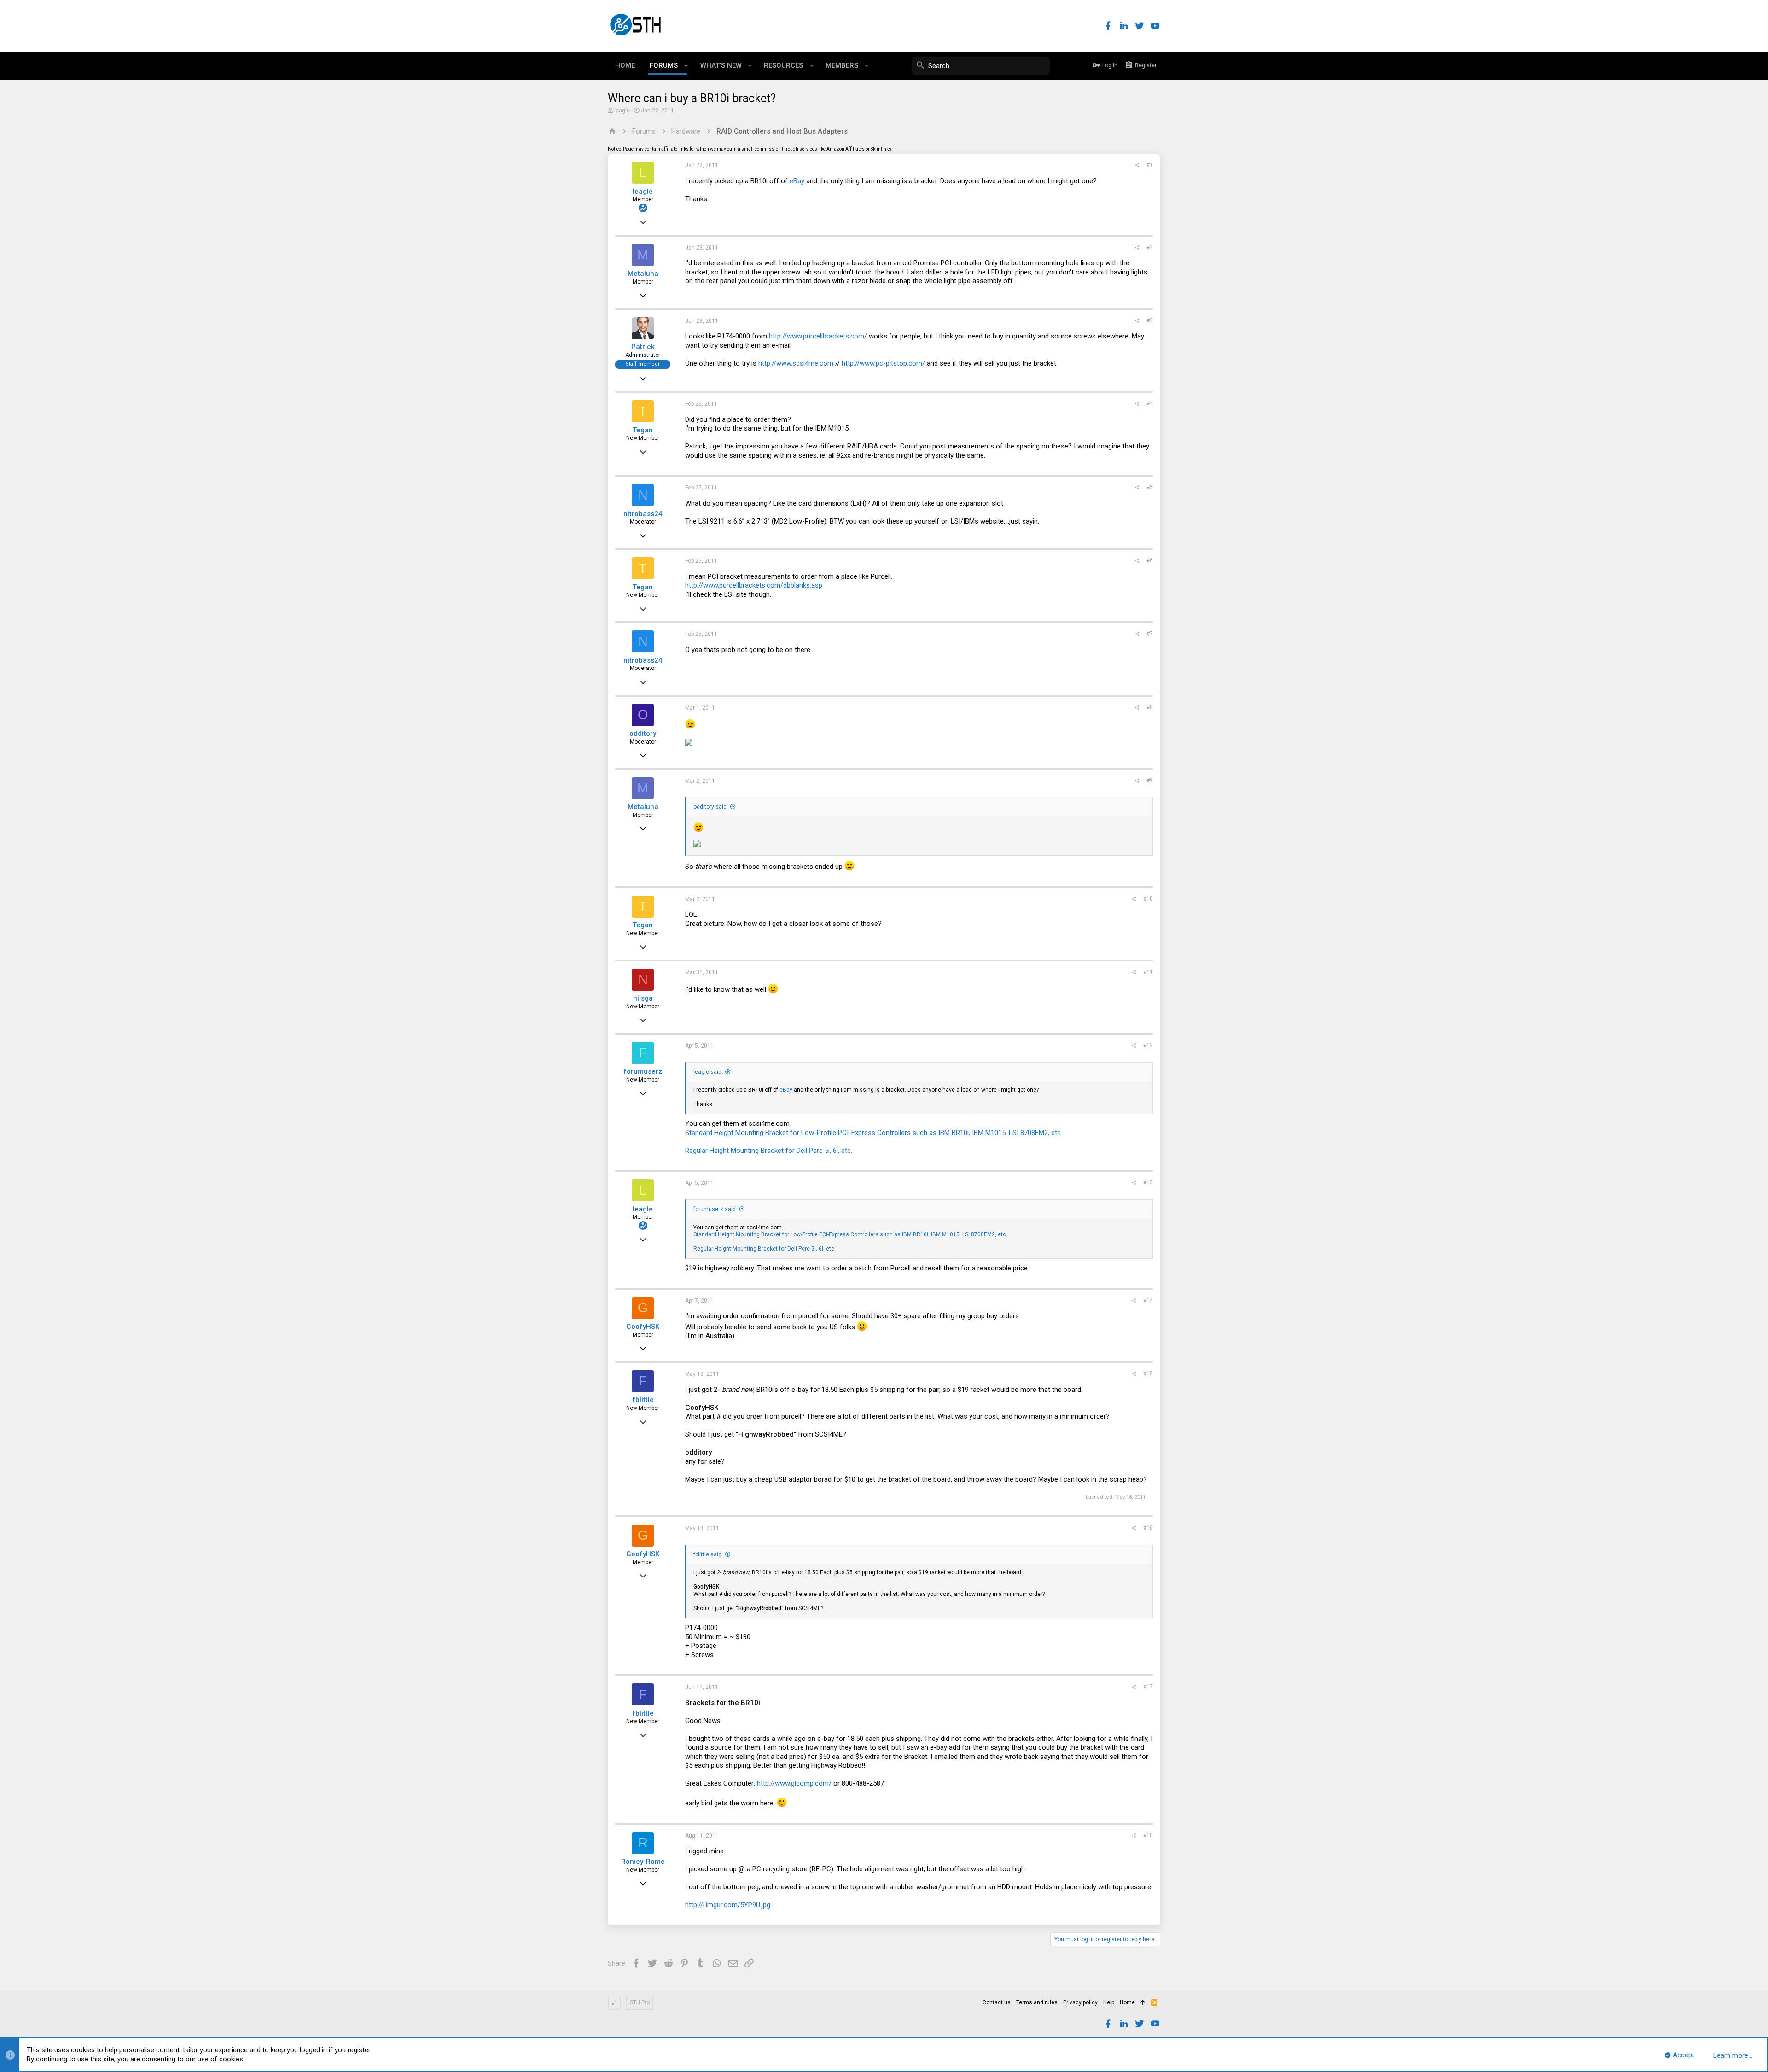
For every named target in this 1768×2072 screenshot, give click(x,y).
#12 (1148, 1045)
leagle (622, 111)
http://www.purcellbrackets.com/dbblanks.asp (754, 585)
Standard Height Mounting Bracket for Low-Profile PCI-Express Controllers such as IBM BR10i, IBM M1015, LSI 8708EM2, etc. (874, 1133)
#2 (1150, 247)
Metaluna (643, 274)
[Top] (1143, 2003)
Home (1127, 2002)
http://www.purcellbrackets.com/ (818, 336)
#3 (1150, 320)
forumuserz (643, 1071)
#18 (1148, 1835)
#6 (1150, 560)
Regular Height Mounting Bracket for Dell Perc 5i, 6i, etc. (769, 1151)
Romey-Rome (643, 1862)
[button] (686, 66)
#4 (1150, 403)
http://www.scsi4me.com (796, 363)
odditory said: (711, 807)
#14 (1148, 1300)
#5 (1150, 487)
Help (1109, 2002)
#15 (1148, 1374)
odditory (643, 733)
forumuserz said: (715, 1209)
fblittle (643, 1400)
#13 (1148, 1182)
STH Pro (640, 2002)
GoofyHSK (643, 1327)
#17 (1148, 1687)
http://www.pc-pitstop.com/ (883, 363)
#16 (1148, 1528)
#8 (1150, 707)
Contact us (997, 2002)
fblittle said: (708, 1554)
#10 (1148, 899)
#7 (1150, 634)
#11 (1148, 972)
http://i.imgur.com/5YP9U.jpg (728, 1905)
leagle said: (708, 1072)
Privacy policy (1080, 2002)
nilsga (643, 998)
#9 (1150, 780)
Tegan (643, 430)
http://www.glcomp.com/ (794, 1783)
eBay (797, 181)
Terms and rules (1037, 2002)
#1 (1150, 165)
